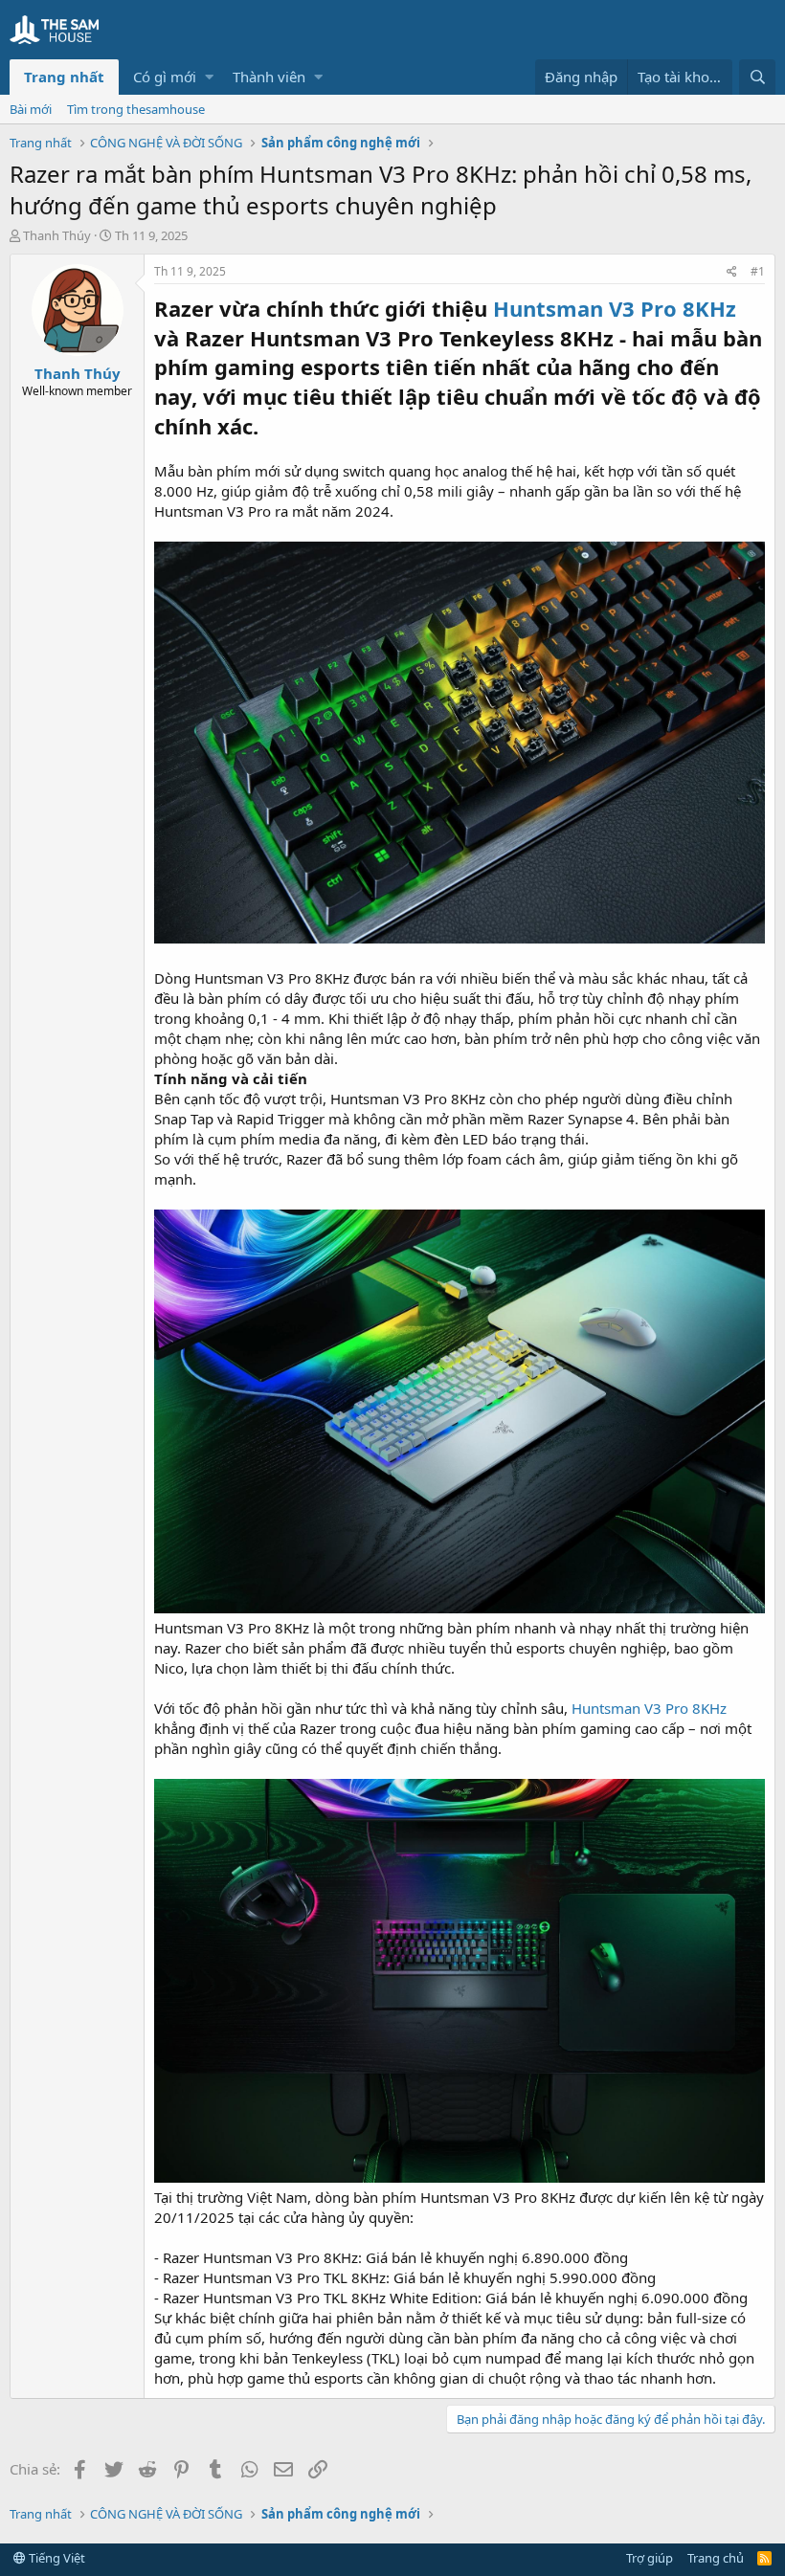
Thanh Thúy (57, 235)
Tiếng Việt (56, 2558)
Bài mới (31, 109)
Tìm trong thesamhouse (136, 109)
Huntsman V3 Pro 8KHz (649, 1708)
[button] (209, 77)
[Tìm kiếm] (757, 77)
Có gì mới (165, 77)
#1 (758, 271)
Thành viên (269, 77)
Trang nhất (64, 77)
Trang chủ (716, 2558)
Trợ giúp (650, 2558)
